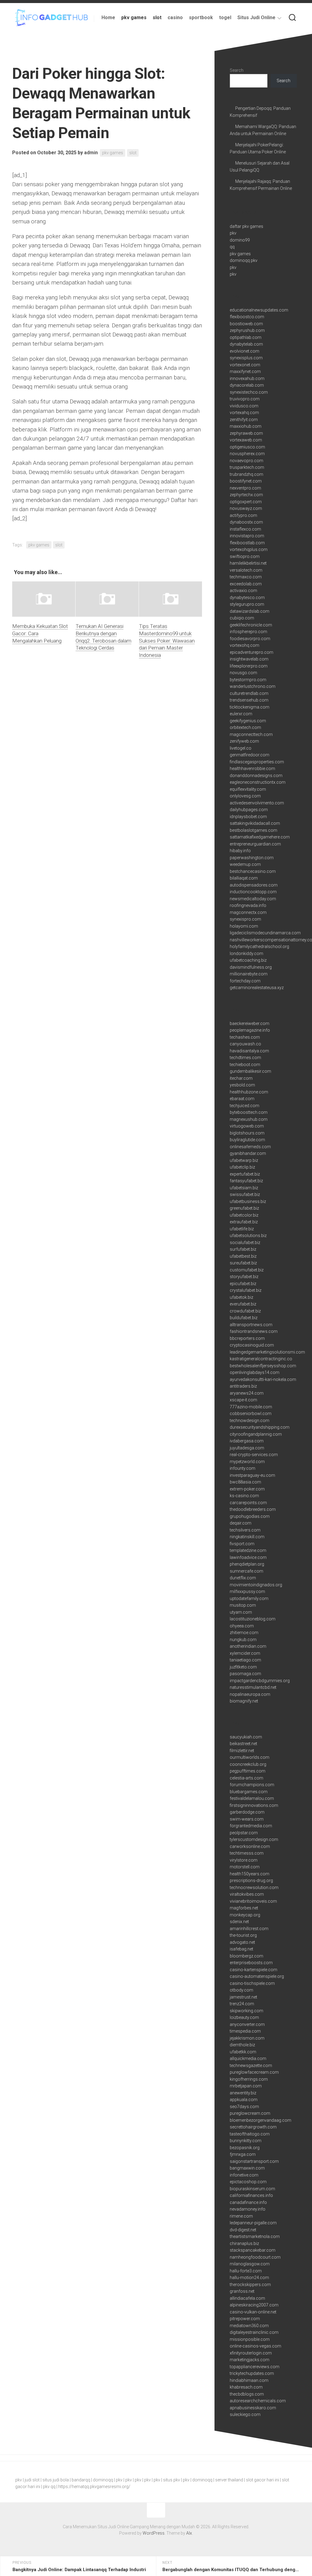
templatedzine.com (248, 1550)
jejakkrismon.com (247, 2038)
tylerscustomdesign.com (254, 1839)
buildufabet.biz (244, 1318)
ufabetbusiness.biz (248, 1201)
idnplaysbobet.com (248, 817)
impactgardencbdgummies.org (260, 1681)
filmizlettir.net (242, 1751)
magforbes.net (244, 1908)
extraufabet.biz (244, 1222)
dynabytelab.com (246, 344)
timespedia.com (245, 2031)
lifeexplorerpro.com (249, 666)
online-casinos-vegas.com (255, 2346)
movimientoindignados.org (256, 1585)
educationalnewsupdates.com (259, 310)
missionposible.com (250, 2339)
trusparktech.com (247, 467)
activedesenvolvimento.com (257, 803)
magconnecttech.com (251, 734)
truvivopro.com (245, 399)
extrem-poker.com (247, 1489)
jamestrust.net (243, 1997)
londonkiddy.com (246, 953)
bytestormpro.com (248, 680)
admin (91, 153)
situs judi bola (56, 2480)
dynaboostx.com (246, 522)
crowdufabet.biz (245, 1311)
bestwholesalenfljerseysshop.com (263, 1366)
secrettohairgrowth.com (253, 2127)
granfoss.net (242, 2291)
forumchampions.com (252, 1785)
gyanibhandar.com (248, 1153)
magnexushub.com (249, 1119)
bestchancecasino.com (253, 871)
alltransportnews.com (251, 1325)
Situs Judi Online (256, 17)
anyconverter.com (247, 2024)
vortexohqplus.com (249, 549)
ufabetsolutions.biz (248, 1236)
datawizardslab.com (250, 611)
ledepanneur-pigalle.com (253, 2223)
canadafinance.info (248, 2202)
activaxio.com (243, 591)
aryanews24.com (247, 1393)
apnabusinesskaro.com (253, 2408)
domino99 (240, 240)
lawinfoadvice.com (248, 1557)
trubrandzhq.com (246, 474)
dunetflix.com (243, 1578)
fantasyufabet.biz (246, 1181)
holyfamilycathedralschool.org (259, 946)
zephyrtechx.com (246, 495)
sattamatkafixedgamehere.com (260, 837)
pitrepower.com (245, 2319)
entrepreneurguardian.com (255, 844)
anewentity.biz (243, 2093)
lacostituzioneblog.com (253, 1619)
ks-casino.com (244, 1496)
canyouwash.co (245, 1044)
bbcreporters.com (247, 1338)
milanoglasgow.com (250, 2264)
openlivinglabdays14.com (255, 1372)
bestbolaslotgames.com (253, 830)
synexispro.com (245, 919)
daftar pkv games (246, 226)
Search (237, 70)
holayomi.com (244, 926)
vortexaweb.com (246, 440)
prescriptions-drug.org (251, 1881)
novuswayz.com (246, 508)
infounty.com (243, 1468)
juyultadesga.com (247, 1448)
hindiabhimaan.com (249, 2380)
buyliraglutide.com (247, 1140)
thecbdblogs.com (247, 2394)
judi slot (32, 2480)
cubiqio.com (242, 618)
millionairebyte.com (249, 974)
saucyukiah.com (246, 1737)
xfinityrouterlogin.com (251, 2353)
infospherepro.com (248, 632)
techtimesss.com (247, 1853)
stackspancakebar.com (253, 2250)
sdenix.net (239, 1922)
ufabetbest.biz (243, 1256)
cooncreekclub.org (248, 1764)
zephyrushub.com (247, 330)
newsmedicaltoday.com (253, 899)
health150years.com (250, 1874)
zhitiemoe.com (244, 1633)
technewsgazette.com (251, 2065)
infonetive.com (244, 2175)
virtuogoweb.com (247, 1126)
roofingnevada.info (248, 905)
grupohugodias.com (250, 1516)
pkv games (134, 17)
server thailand (229, 2480)
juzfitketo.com (243, 1667)
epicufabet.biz (243, 1284)
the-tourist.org (243, 1935)
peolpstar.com (244, 1833)
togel (225, 17)
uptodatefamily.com (249, 1598)
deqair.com (241, 1523)
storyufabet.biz (244, 1277)
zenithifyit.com (244, 420)
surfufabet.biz (243, 1249)
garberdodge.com (247, 1812)
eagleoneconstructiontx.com (258, 782)
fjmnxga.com (243, 2154)
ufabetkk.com (243, 2052)
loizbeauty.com (244, 2017)
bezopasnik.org (245, 2148)
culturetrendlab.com (249, 693)
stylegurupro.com (247, 604)
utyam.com (241, 1612)
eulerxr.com (241, 714)
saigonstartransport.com (254, 2161)
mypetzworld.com (247, 1462)
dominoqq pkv (244, 260)
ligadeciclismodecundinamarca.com (265, 933)
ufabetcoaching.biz (248, 960)
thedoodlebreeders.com (253, 1509)
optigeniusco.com (247, 447)
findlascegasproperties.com (257, 762)
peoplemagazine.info (250, 1030)
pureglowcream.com (250, 2113)
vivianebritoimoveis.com (253, 1901)
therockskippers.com (250, 2285)
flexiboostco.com (247, 317)
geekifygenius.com (248, 721)
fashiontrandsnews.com (254, 1331)
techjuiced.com (245, 1106)
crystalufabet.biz (246, 1290)
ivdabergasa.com (247, 1441)
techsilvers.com (245, 1530)
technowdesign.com (250, 1420)
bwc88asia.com (245, 1482)
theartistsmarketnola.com (255, 2236)
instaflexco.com (245, 529)
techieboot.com (245, 1065)
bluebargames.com (249, 1792)
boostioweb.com (246, 324)
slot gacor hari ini (262, 2480)
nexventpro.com (245, 488)
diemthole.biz (242, 2045)
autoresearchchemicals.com (258, 2401)
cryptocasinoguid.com (252, 1345)
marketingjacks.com (250, 2360)
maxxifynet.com (245, 371)
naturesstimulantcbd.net (253, 1687)
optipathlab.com (246, 337)
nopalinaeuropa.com (250, 1694)
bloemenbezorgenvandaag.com (261, 2120)
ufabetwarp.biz (244, 1160)
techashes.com (245, 1037)
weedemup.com (245, 864)
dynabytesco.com (247, 598)
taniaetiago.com (245, 1660)
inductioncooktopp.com (253, 892)
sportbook (201, 17)
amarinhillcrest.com (249, 1929)
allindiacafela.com (247, 2298)
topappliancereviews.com (255, 2367)
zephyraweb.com (246, 433)
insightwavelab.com (249, 659)
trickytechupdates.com (252, 2373)
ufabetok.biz (241, 1297)
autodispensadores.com (254, 885)
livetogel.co (241, 748)
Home (108, 17)
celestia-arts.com (246, 1778)
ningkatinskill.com (247, 1537)
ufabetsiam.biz (244, 1188)
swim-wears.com (247, 1819)
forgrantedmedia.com (251, 1826)
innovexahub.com (247, 378)
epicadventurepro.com (252, 652)
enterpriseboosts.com (251, 1963)
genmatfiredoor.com (250, 755)
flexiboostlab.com (247, 543)
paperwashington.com (252, 858)
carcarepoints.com (248, 1503)
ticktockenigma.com (250, 707)
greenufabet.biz (244, 1208)
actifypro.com (243, 515)
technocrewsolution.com (254, 1888)
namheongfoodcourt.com (255, 2257)
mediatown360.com (249, 2326)
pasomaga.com (245, 1674)
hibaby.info (240, 851)
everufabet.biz (243, 1304)
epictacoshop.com (248, 2182)
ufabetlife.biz (242, 1229)
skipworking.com (246, 2011)
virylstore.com (244, 1860)
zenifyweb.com (244, 741)
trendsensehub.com (249, 700)
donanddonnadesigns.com (256, 776)
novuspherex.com (247, 454)
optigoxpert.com (246, 502)
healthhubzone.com (249, 1092)
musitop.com (243, 1605)
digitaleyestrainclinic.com (254, 2332)
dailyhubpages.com (249, 810)
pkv (233, 233)
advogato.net (242, 1942)
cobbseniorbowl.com (251, 1413)
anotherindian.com (248, 1646)
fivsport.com (242, 1544)
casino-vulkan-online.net (253, 2312)
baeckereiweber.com (250, 1023)
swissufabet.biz (245, 1194)
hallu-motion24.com (249, 2278)
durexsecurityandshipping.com (260, 1427)
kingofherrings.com (249, 2079)
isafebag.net (241, 1949)
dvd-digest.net (243, 2230)
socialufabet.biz (245, 1243)
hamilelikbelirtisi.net (248, 563)
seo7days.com (244, 2107)
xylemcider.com (245, 1653)
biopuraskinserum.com (252, 2189)
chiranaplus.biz (244, 2243)
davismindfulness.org (251, 967)
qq (232, 247)
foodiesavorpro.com (250, 639)
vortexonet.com (245, 365)
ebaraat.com (242, 1099)
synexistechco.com (249, 392)
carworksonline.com (250, 1846)
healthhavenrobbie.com (252, 769)
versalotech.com (246, 570)
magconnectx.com (248, 912)
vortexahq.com (244, 413)
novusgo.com (243, 673)
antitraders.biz (243, 1386)
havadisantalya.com (249, 1051)
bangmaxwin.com (247, 2168)
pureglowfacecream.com (254, 2072)
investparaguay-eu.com (252, 1475)
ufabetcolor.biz (244, 1215)
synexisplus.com (246, 358)
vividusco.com (244, 406)
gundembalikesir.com (250, 1071)
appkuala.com (244, 2100)
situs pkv (172, 2480)
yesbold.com (242, 1085)
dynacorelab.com (247, 385)
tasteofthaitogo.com (250, 2134)
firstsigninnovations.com (254, 1805)
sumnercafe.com (246, 1571)
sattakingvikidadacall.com (255, 823)
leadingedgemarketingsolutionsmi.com (267, 1352)
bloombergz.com (246, 1956)
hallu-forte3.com (246, 2271)
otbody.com (241, 1990)
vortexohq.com (245, 645)
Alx (189, 2533)
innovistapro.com (247, 536)
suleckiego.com (245, 2414)
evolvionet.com (245, 351)
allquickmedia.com (248, 2058)
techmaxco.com (246, 577)
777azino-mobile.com (251, 1407)
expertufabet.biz (245, 1174)
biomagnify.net (244, 1701)
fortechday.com (245, 981)
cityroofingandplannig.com (256, 1434)
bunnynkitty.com (246, 2141)
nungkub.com (243, 1640)
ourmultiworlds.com (250, 1757)
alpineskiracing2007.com (254, 2305)
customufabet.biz (247, 1270)
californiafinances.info (251, 2195)
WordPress (154, 2533)
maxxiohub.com (246, 426)
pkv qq (49, 2487)
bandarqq (81, 2480)
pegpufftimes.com (248, 1771)
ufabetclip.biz (242, 1167)
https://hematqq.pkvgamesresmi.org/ (94, 2487)
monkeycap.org (245, 1915)
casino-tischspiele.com (252, 1983)
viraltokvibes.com (247, 1894)
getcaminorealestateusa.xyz (257, 988)
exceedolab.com (246, 584)
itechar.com (241, 1078)
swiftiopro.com (245, 556)
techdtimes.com (245, 1058)
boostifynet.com (246, 481)
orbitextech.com (245, 727)
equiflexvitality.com (248, 789)
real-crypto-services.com (254, 1455)
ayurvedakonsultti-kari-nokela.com (263, 1379)
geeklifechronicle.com (251, 625)
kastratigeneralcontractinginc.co (261, 1359)
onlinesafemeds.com (250, 1147)
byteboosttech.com (249, 1112)
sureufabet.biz (243, 1263)
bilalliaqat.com (244, 878)
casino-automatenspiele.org (257, 1976)
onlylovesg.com (245, 796)
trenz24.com (242, 2004)
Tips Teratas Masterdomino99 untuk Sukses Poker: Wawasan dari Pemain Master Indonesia (167, 641)
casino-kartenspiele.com (253, 1970)
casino (175, 17)
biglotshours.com (247, 1133)
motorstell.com (245, 1867)
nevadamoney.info (248, 2209)
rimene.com (241, 2216)
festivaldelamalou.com (252, 1798)
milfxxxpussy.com (247, 1591)
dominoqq (103, 2480)
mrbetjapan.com (246, 2086)
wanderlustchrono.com (253, 686)
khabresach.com (246, 2387)
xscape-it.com (243, 1400)
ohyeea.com (242, 1626)
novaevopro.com (246, 461)
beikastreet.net (243, 1744)
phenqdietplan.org (247, 1564)
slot (157, 17)
